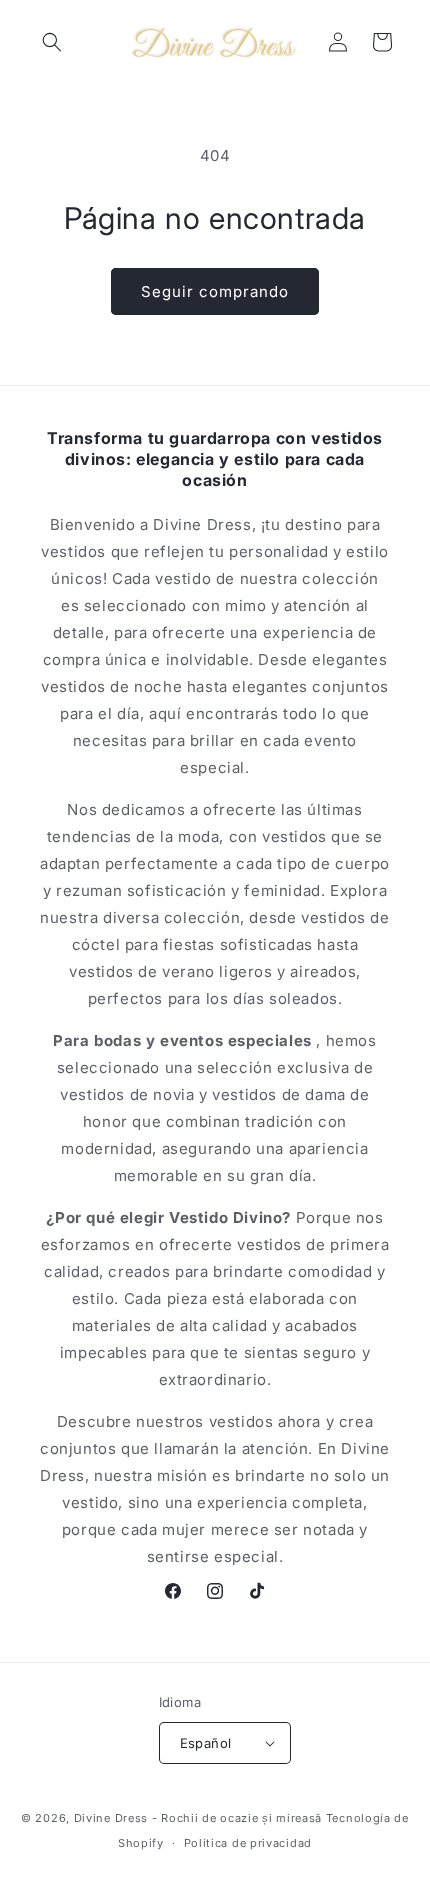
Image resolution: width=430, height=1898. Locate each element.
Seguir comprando (215, 291)
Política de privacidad (248, 1843)
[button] (52, 42)
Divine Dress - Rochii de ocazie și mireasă (198, 1818)
